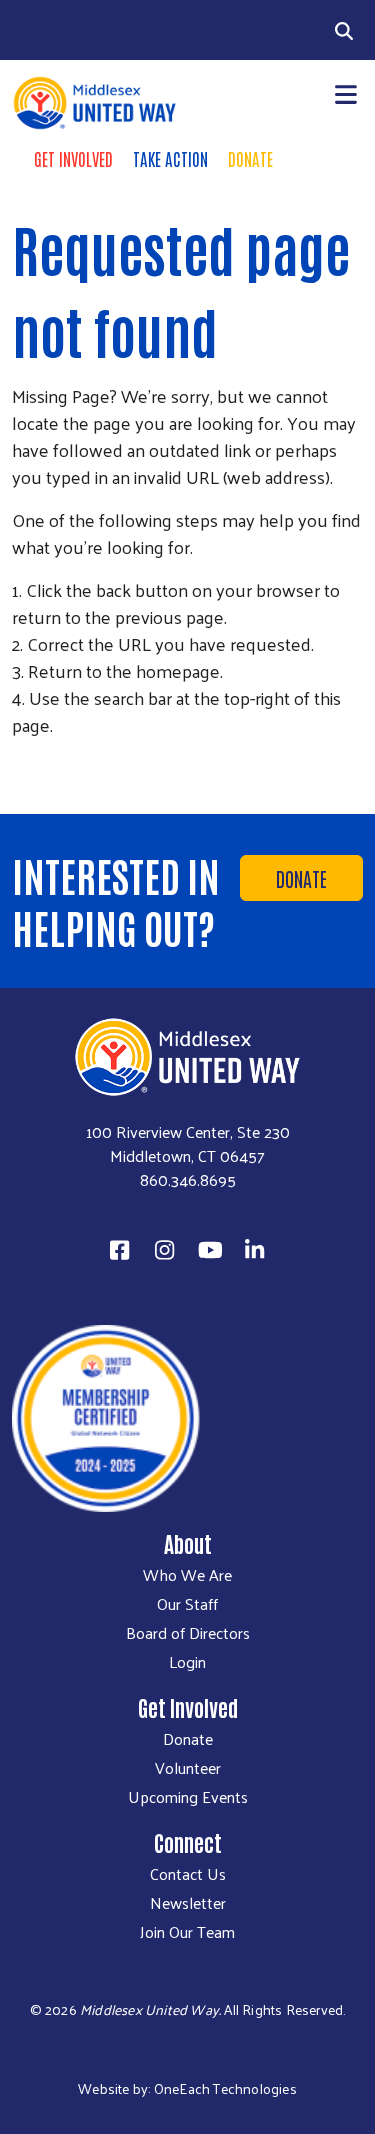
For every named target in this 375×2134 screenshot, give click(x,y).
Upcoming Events (188, 1797)
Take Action (170, 158)
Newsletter (188, 1903)
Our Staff (187, 1604)
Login (187, 1662)
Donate (250, 158)
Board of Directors (188, 1633)
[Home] (94, 103)
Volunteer (188, 1768)
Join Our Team (187, 1932)
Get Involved (73, 158)
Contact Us (188, 1874)
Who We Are (187, 1575)
